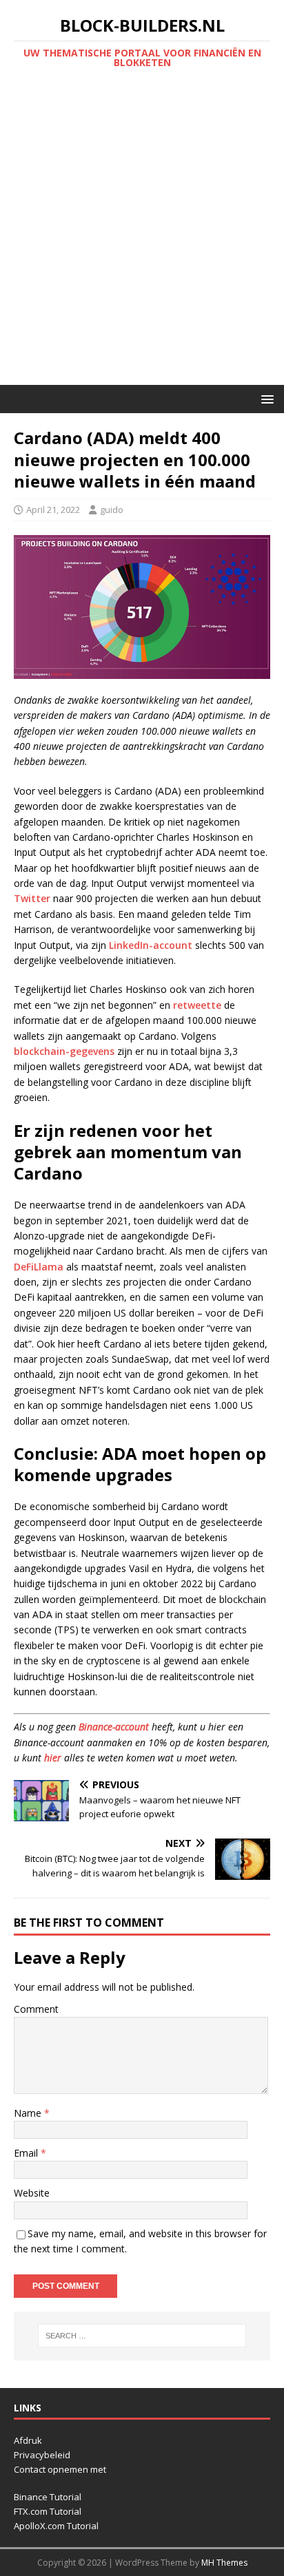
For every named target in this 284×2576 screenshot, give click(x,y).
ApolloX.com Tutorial (56, 2526)
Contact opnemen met (60, 2469)
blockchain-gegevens (64, 1051)
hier (53, 1758)
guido (112, 510)
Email (27, 2153)
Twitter (32, 898)
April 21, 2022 (53, 510)
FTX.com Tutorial (48, 2511)
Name (29, 2113)
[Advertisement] (142, 236)
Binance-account (114, 1727)
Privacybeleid (42, 2455)
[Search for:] (142, 2336)
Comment (36, 2009)
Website (32, 2193)
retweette (197, 1005)
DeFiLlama (39, 1267)
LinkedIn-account (151, 945)
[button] (265, 398)
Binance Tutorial (48, 2497)
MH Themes (224, 2563)
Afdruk (28, 2440)
